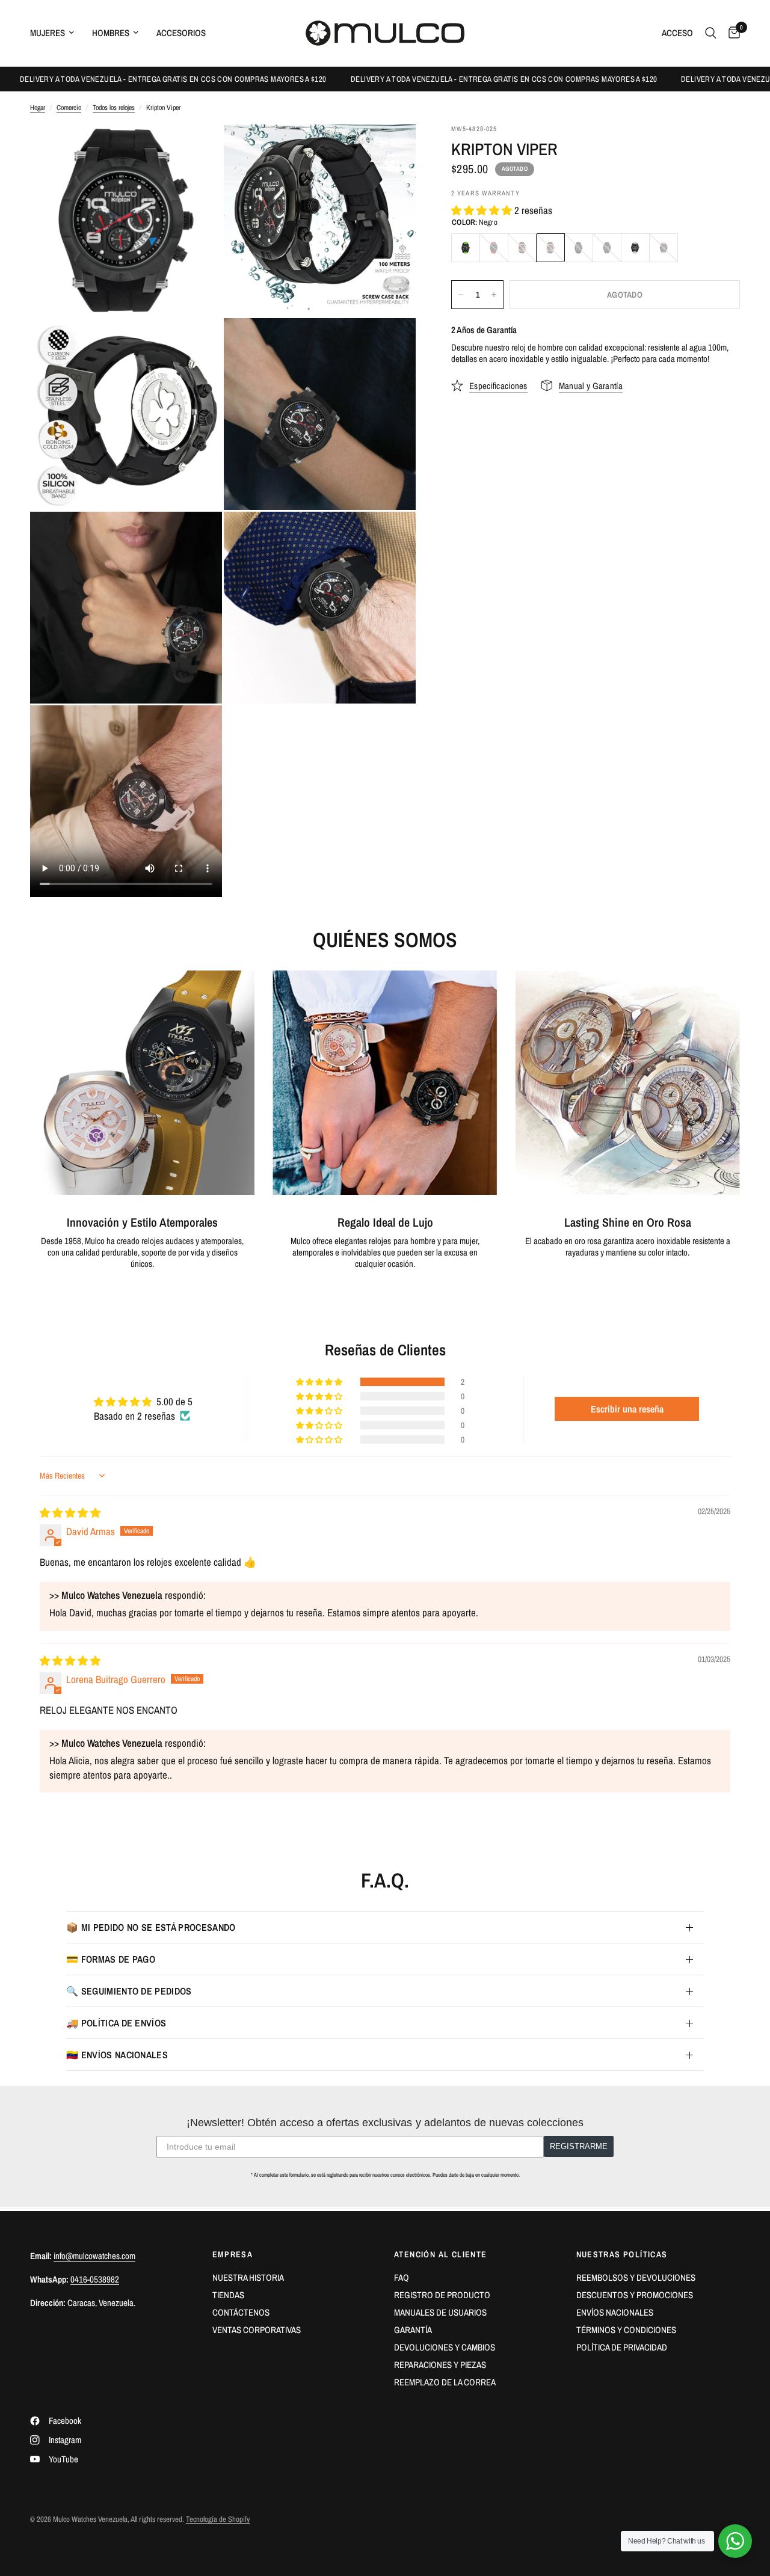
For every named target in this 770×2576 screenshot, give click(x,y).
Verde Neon (466, 248)
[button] (483, 210)
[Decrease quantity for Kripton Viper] (461, 295)
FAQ (402, 2277)
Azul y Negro (607, 248)
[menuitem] (57, 33)
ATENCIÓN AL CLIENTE (441, 2254)
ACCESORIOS (181, 33)
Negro (550, 248)
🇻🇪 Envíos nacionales (117, 2055)
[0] (731, 33)
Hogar (38, 108)
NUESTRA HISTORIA (248, 2277)
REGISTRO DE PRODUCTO (442, 2295)
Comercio (69, 108)
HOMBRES (111, 33)
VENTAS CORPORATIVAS (257, 2330)
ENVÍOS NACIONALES (615, 2312)
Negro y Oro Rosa (522, 248)
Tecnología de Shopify (218, 2519)
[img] (70, 1513)
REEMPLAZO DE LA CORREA (445, 2382)
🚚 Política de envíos (116, 2023)
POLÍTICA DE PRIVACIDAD (622, 2347)
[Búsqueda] (711, 33)
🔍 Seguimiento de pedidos (129, 1991)
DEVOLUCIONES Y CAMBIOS (445, 2347)
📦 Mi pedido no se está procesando (151, 1927)
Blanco (635, 248)
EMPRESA (233, 2254)
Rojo (494, 248)
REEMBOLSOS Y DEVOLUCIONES (636, 2277)
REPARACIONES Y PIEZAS (440, 2365)
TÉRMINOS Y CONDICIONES (626, 2330)
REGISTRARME (579, 2146)
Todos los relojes (114, 108)
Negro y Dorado (579, 248)
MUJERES (48, 33)
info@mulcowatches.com (94, 2256)
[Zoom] (197, 150)
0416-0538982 (95, 2279)
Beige (664, 248)
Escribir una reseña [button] (627, 1409)
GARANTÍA (413, 2330)
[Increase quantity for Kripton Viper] (494, 295)
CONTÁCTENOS (241, 2312)
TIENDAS (228, 2295)
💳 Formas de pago (111, 1959)
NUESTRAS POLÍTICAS (622, 2254)
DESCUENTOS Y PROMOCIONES (635, 2295)
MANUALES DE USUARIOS (440, 2312)
